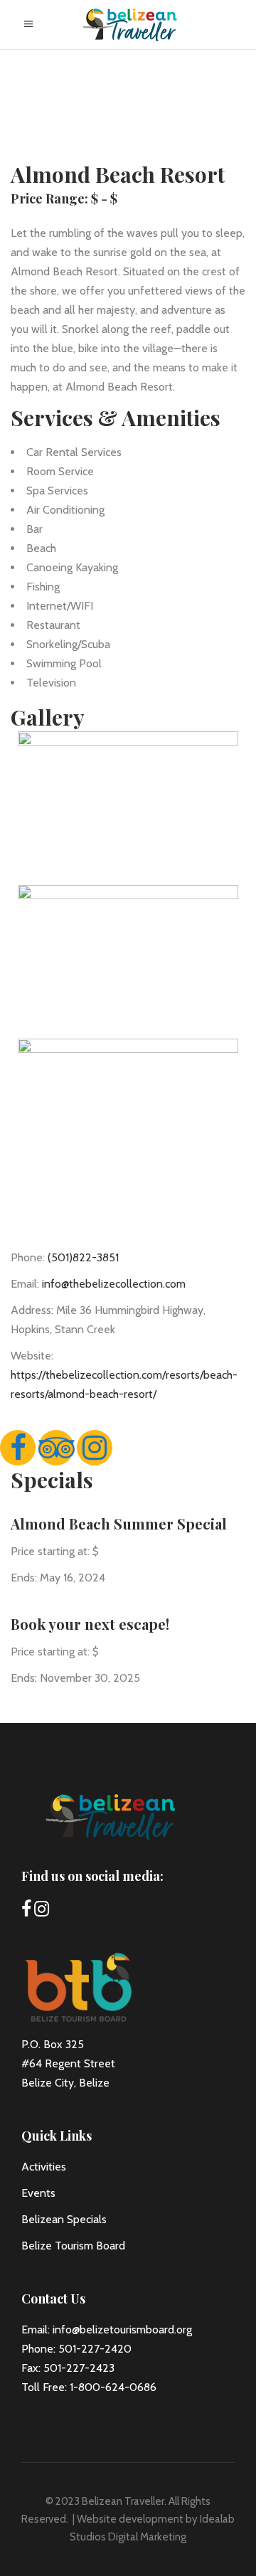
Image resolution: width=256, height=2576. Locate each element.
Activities (44, 2167)
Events (38, 2193)
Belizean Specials (64, 2219)
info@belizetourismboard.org (122, 2329)
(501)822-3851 (83, 1257)
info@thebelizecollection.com (114, 1284)
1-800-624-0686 (113, 2387)
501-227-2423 (79, 2368)
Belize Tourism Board (73, 2246)
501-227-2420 (95, 2349)
